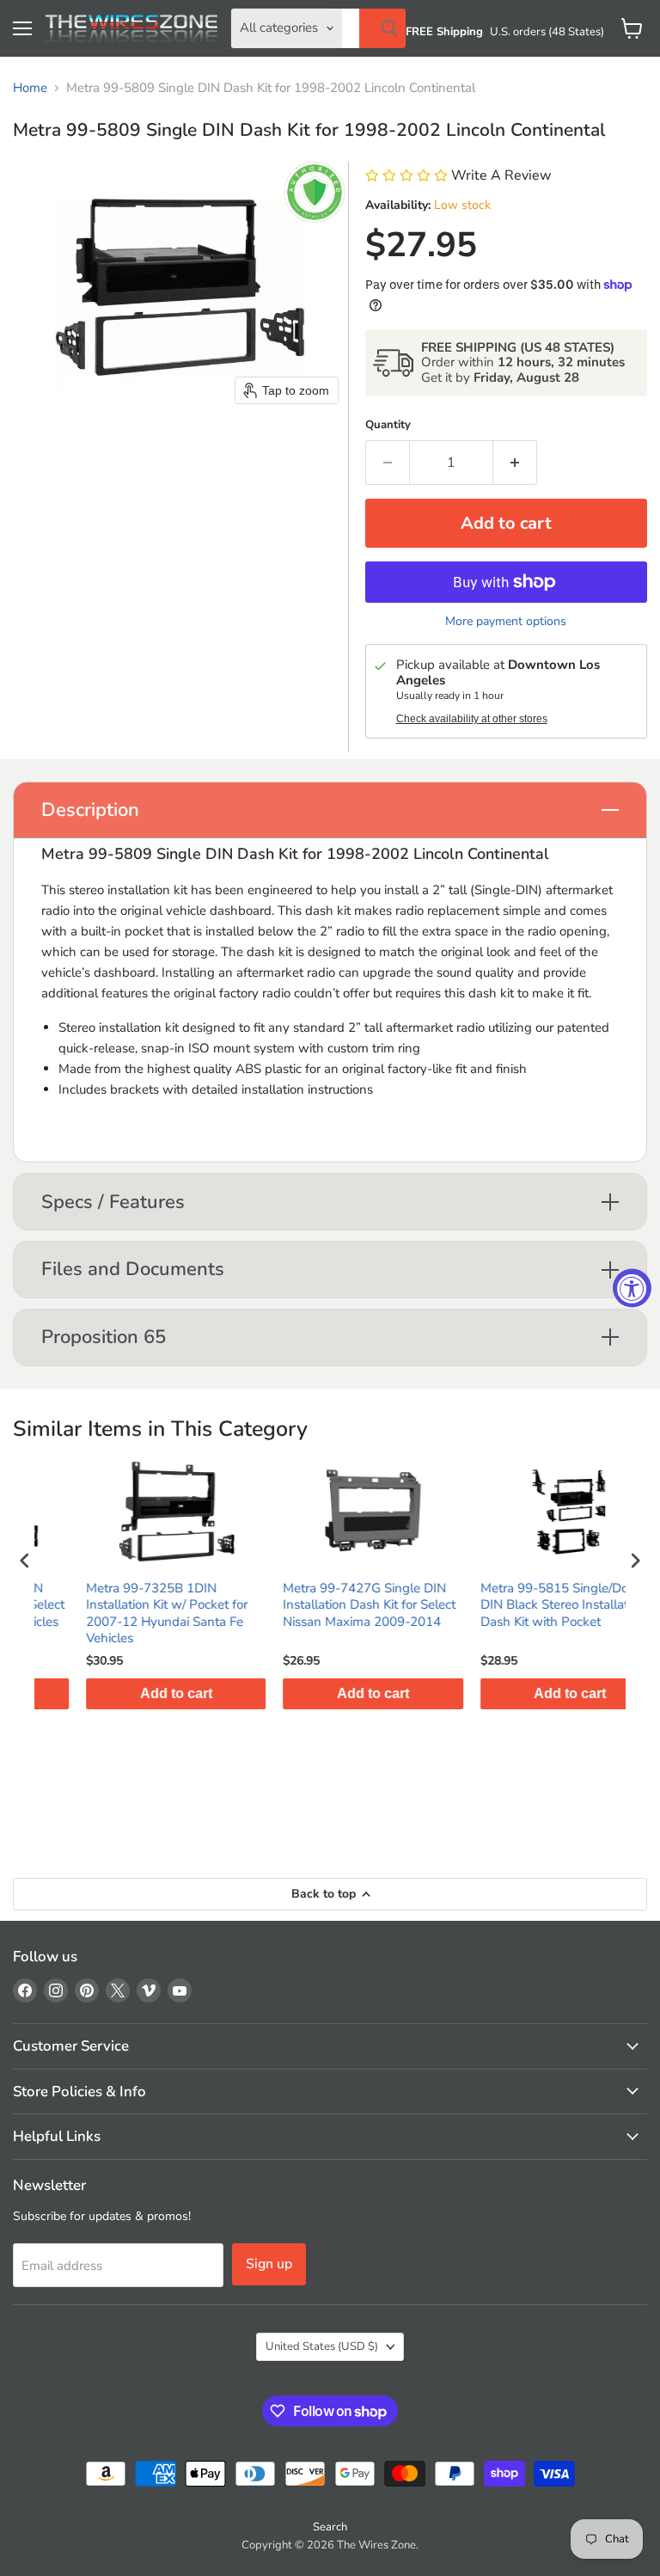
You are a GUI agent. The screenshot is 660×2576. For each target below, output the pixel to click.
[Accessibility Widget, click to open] (632, 1288)
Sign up (269, 2264)
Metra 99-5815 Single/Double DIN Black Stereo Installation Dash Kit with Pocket (525, 1605)
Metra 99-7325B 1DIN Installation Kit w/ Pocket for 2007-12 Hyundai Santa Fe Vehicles (125, 1614)
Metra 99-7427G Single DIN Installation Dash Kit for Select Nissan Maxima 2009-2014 (327, 1605)
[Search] (382, 28)
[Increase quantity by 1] (515, 463)
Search (330, 2527)
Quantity (388, 425)
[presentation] (25, 1560)
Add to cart (134, 1693)
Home (30, 88)
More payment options (506, 622)
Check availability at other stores (472, 719)
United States (322, 2346)
